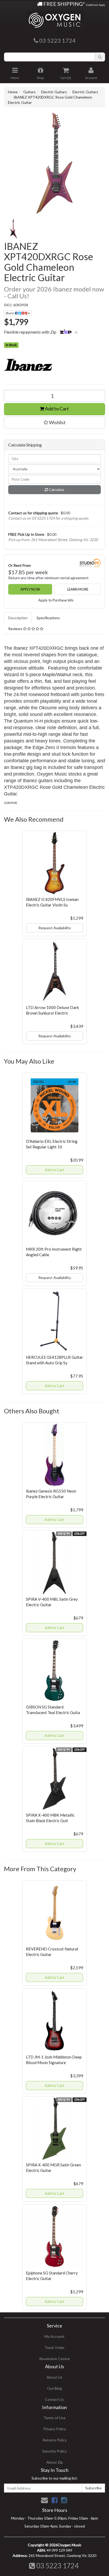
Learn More (78, 589)
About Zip (55, 2462)
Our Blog (54, 2388)
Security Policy (54, 2451)
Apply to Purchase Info (56, 600)
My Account (54, 2336)
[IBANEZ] (54, 366)
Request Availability (55, 928)
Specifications (48, 618)
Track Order (54, 2347)
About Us (54, 2377)
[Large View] (14, 229)
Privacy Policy (55, 2429)
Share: (10, 313)
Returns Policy (55, 2440)
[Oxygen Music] (54, 18)
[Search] (100, 57)
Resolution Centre (54, 2359)
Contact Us (54, 2399)
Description (18, 618)
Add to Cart (56, 409)
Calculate (56, 490)
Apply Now (30, 589)
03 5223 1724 (57, 2566)
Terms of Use (54, 2418)
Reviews (16, 629)
